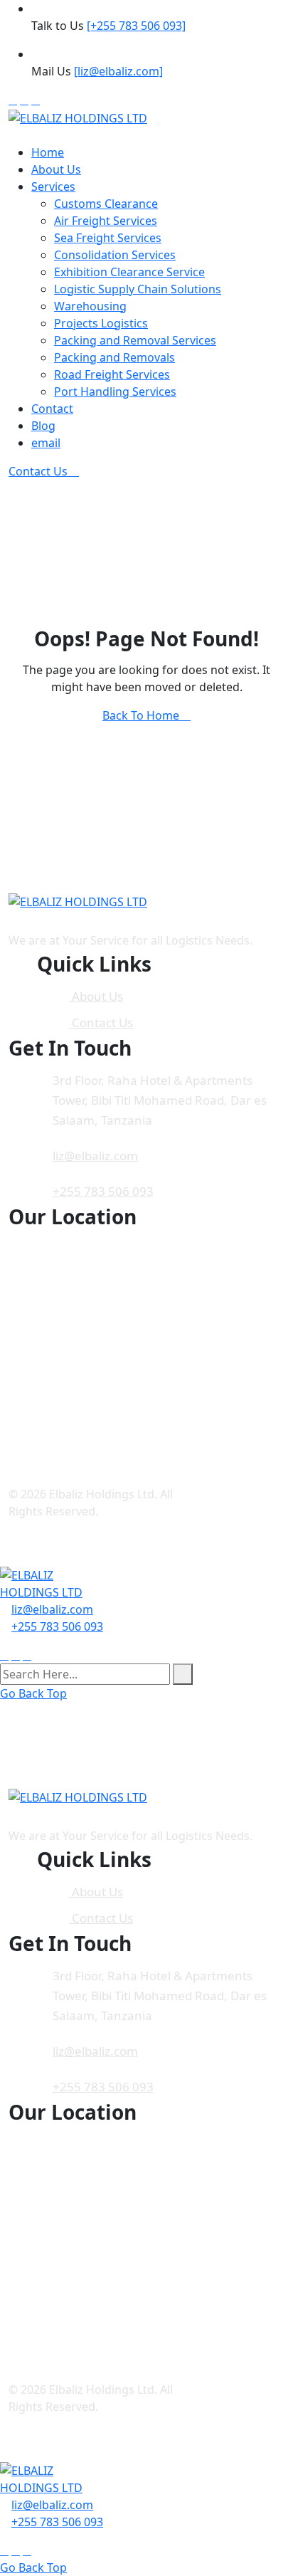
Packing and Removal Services (135, 340)
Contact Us (39, 471)
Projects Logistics (101, 323)
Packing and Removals (114, 357)
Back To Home (142, 715)
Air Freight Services (106, 221)
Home (48, 152)
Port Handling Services (115, 391)
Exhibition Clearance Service (129, 272)
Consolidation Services (115, 255)
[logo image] (53, 1583)
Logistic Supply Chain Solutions (138, 289)
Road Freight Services (112, 374)
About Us (56, 169)
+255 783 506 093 (103, 1191)
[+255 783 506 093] (136, 26)
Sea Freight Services (108, 238)
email (46, 443)
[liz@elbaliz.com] (118, 71)
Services (53, 186)
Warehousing (90, 306)
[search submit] (183, 1674)
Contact (52, 409)
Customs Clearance (106, 204)
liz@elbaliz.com (95, 1156)
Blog (43, 426)
